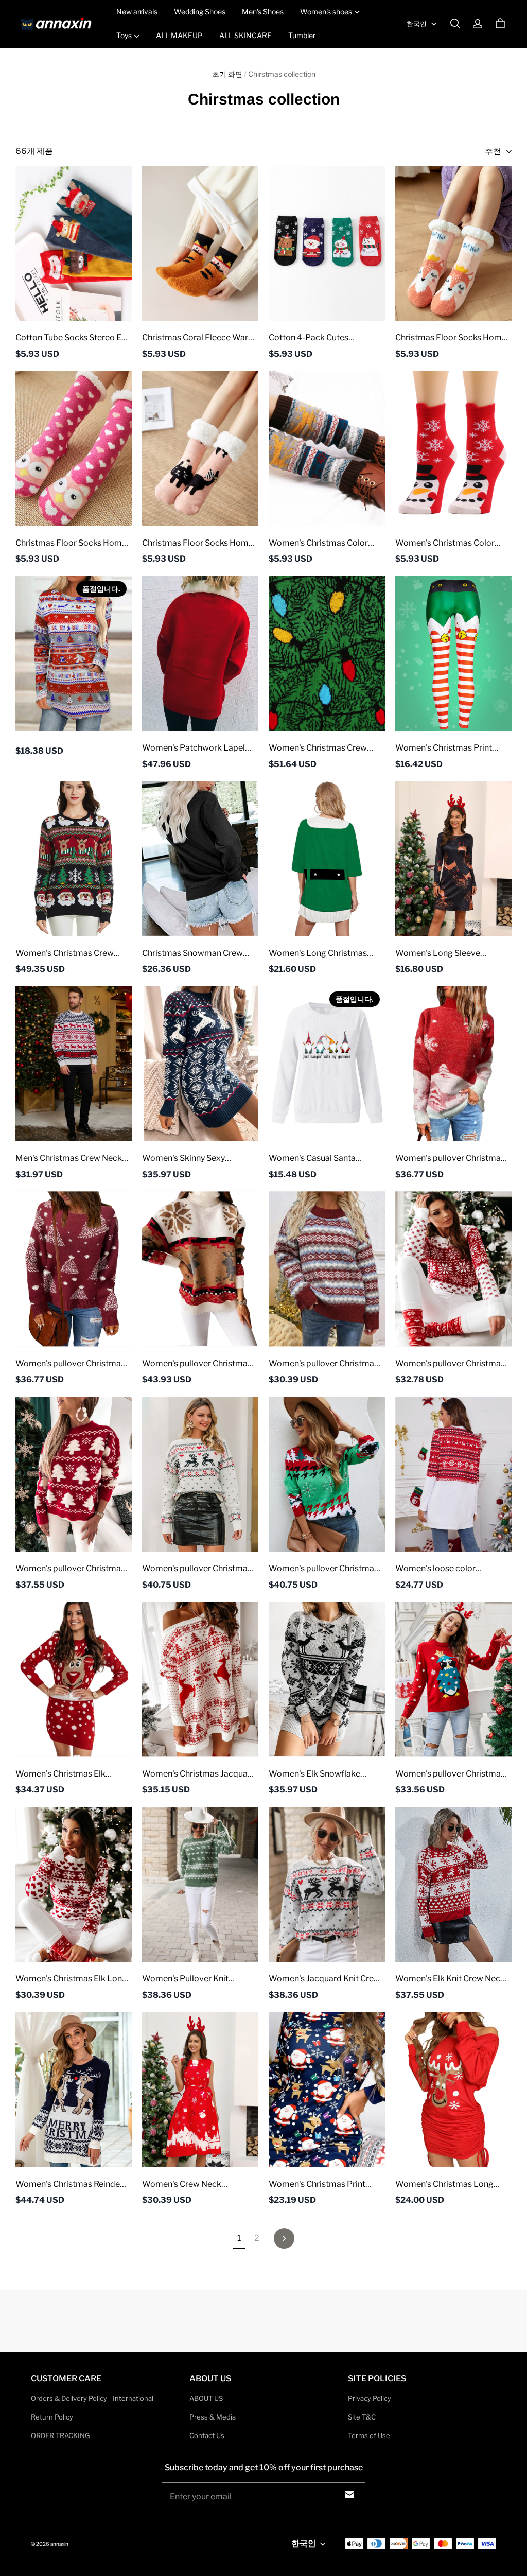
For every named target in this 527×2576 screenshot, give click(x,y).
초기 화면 (227, 74)
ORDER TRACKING (60, 2435)
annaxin (59, 2544)
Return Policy (52, 2417)
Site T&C (362, 2417)
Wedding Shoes (200, 12)
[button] (455, 24)
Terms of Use (369, 2435)
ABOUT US (206, 2398)
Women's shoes (326, 12)
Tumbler (302, 35)
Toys (124, 35)
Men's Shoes (263, 12)
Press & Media (213, 2417)
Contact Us (207, 2435)
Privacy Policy (370, 2398)
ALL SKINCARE (245, 35)
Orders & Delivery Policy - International (92, 2398)
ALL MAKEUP (179, 35)
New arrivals (137, 12)
